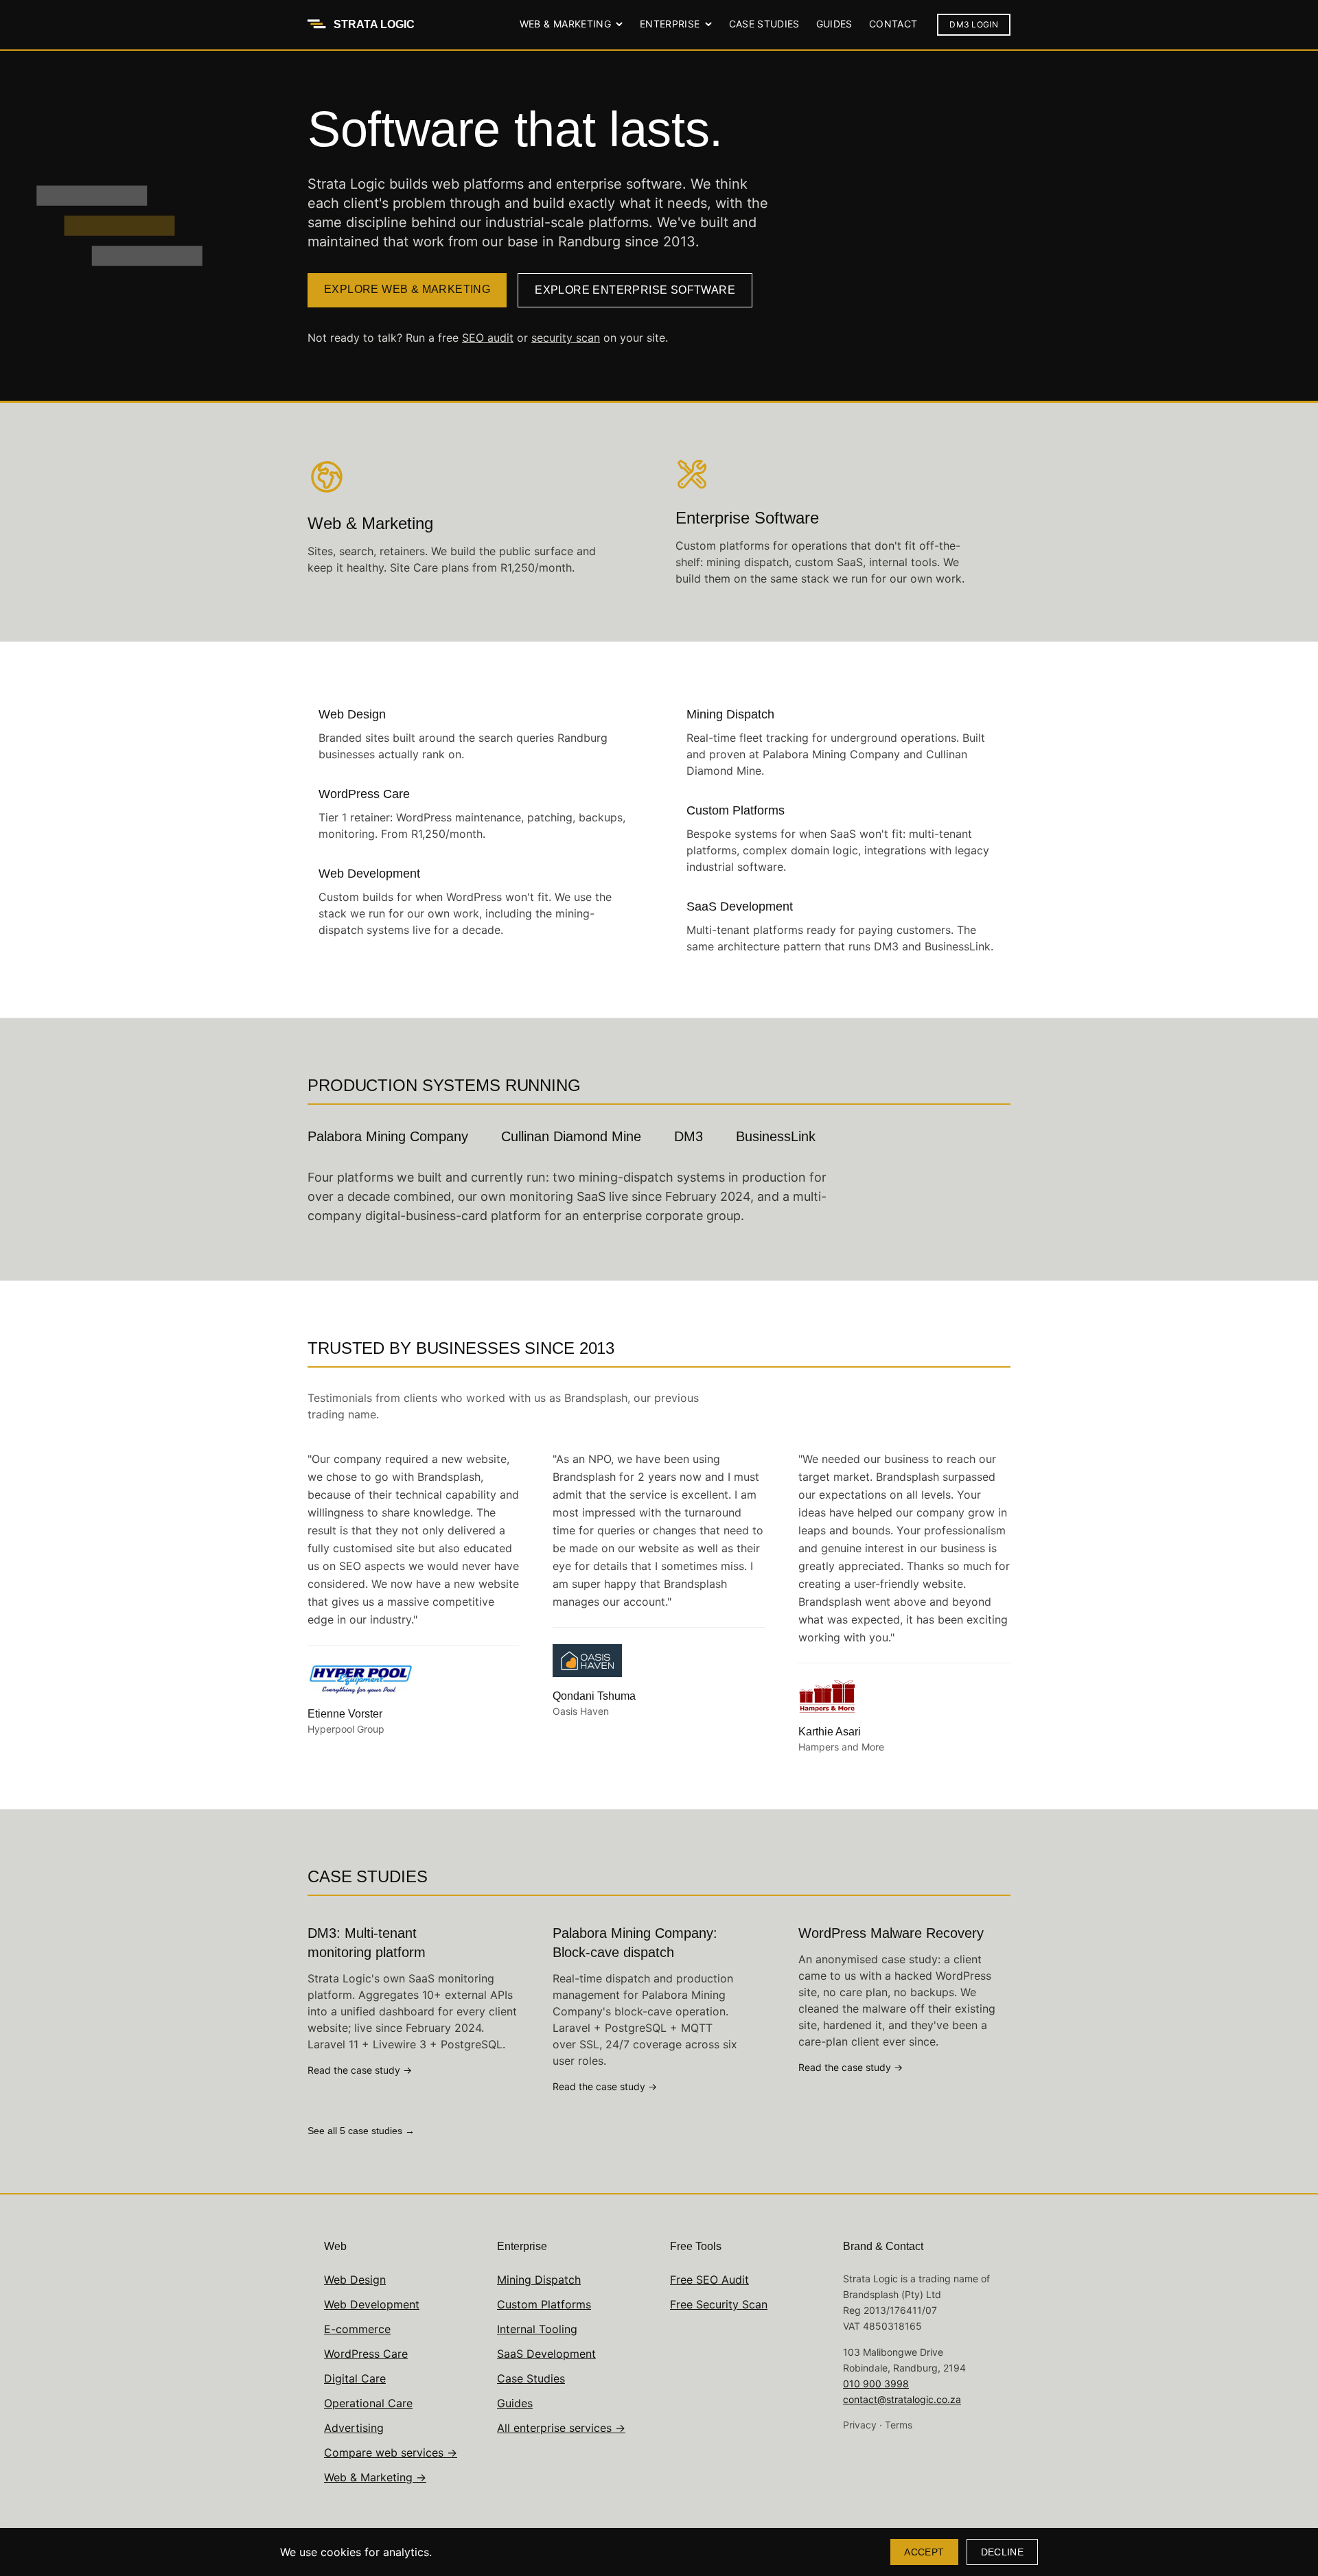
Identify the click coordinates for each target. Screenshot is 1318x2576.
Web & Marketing (565, 24)
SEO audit (488, 338)
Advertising (354, 2428)
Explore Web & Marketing (407, 289)
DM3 (689, 1136)
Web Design (355, 2280)
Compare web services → (391, 2452)
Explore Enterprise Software (635, 290)
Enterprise (670, 24)
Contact (893, 24)
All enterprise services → (561, 2428)
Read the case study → (360, 2070)
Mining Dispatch (539, 2280)
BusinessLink (776, 1136)
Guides (834, 24)
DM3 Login (974, 24)
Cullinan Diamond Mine (571, 1136)
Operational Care (368, 2403)
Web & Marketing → (375, 2477)
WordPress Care (366, 2354)
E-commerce (357, 2329)
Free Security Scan (719, 2304)
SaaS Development (546, 2354)
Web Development (372, 2304)
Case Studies (764, 24)
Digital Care (355, 2378)
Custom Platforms (544, 2304)
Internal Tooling (537, 2329)
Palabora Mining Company (388, 1136)
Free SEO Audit (709, 2280)
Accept (924, 2552)
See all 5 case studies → (361, 2131)
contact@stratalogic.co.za (902, 2399)
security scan (566, 338)
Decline (1002, 2552)
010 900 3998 (876, 2384)
